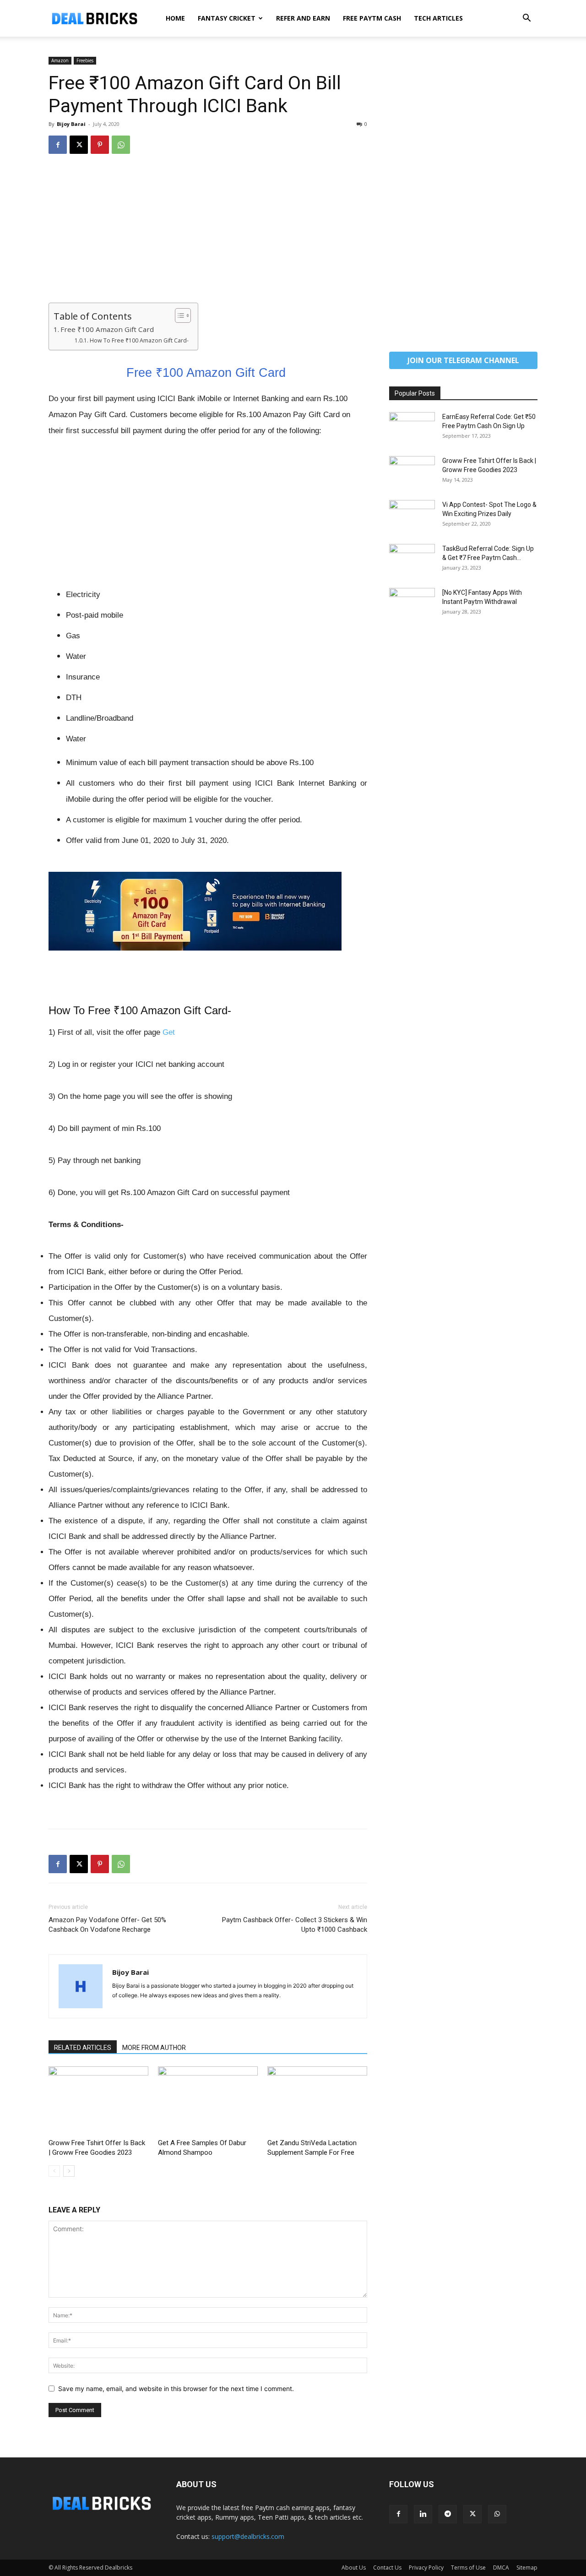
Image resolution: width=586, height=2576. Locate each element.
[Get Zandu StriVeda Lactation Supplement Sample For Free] (317, 2101)
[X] (79, 145)
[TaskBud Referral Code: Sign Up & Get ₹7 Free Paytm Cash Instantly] (412, 560)
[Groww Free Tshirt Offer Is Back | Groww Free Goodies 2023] (98, 2101)
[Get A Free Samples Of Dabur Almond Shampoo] (208, 2101)
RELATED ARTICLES (83, 2048)
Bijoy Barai (71, 124)
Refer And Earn (303, 18)
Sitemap (527, 2568)
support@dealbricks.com (248, 2536)
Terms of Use (468, 2568)
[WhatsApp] (121, 145)
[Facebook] (58, 145)
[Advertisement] (208, 235)
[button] (526, 19)
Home (175, 18)
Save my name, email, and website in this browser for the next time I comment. (176, 2389)
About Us (354, 2568)
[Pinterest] (100, 145)
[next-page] (69, 2171)
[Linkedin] (423, 2514)
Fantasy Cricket (227, 18)
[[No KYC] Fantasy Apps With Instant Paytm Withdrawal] (412, 604)
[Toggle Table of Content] (178, 315)
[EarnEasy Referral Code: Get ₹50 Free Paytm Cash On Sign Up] (412, 428)
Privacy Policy (426, 2568)
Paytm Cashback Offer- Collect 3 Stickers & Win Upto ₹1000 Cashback (295, 1925)
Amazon (60, 60)
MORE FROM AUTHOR (154, 2048)
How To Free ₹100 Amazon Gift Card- (139, 340)
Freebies (85, 60)
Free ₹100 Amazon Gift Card (108, 329)
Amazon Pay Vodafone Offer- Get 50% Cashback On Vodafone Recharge (107, 1925)
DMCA (501, 2568)
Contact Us (387, 2568)
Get (169, 1032)
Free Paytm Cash (372, 18)
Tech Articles (438, 18)
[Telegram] (448, 2514)
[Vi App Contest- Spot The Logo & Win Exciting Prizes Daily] (412, 516)
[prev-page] (54, 2171)
